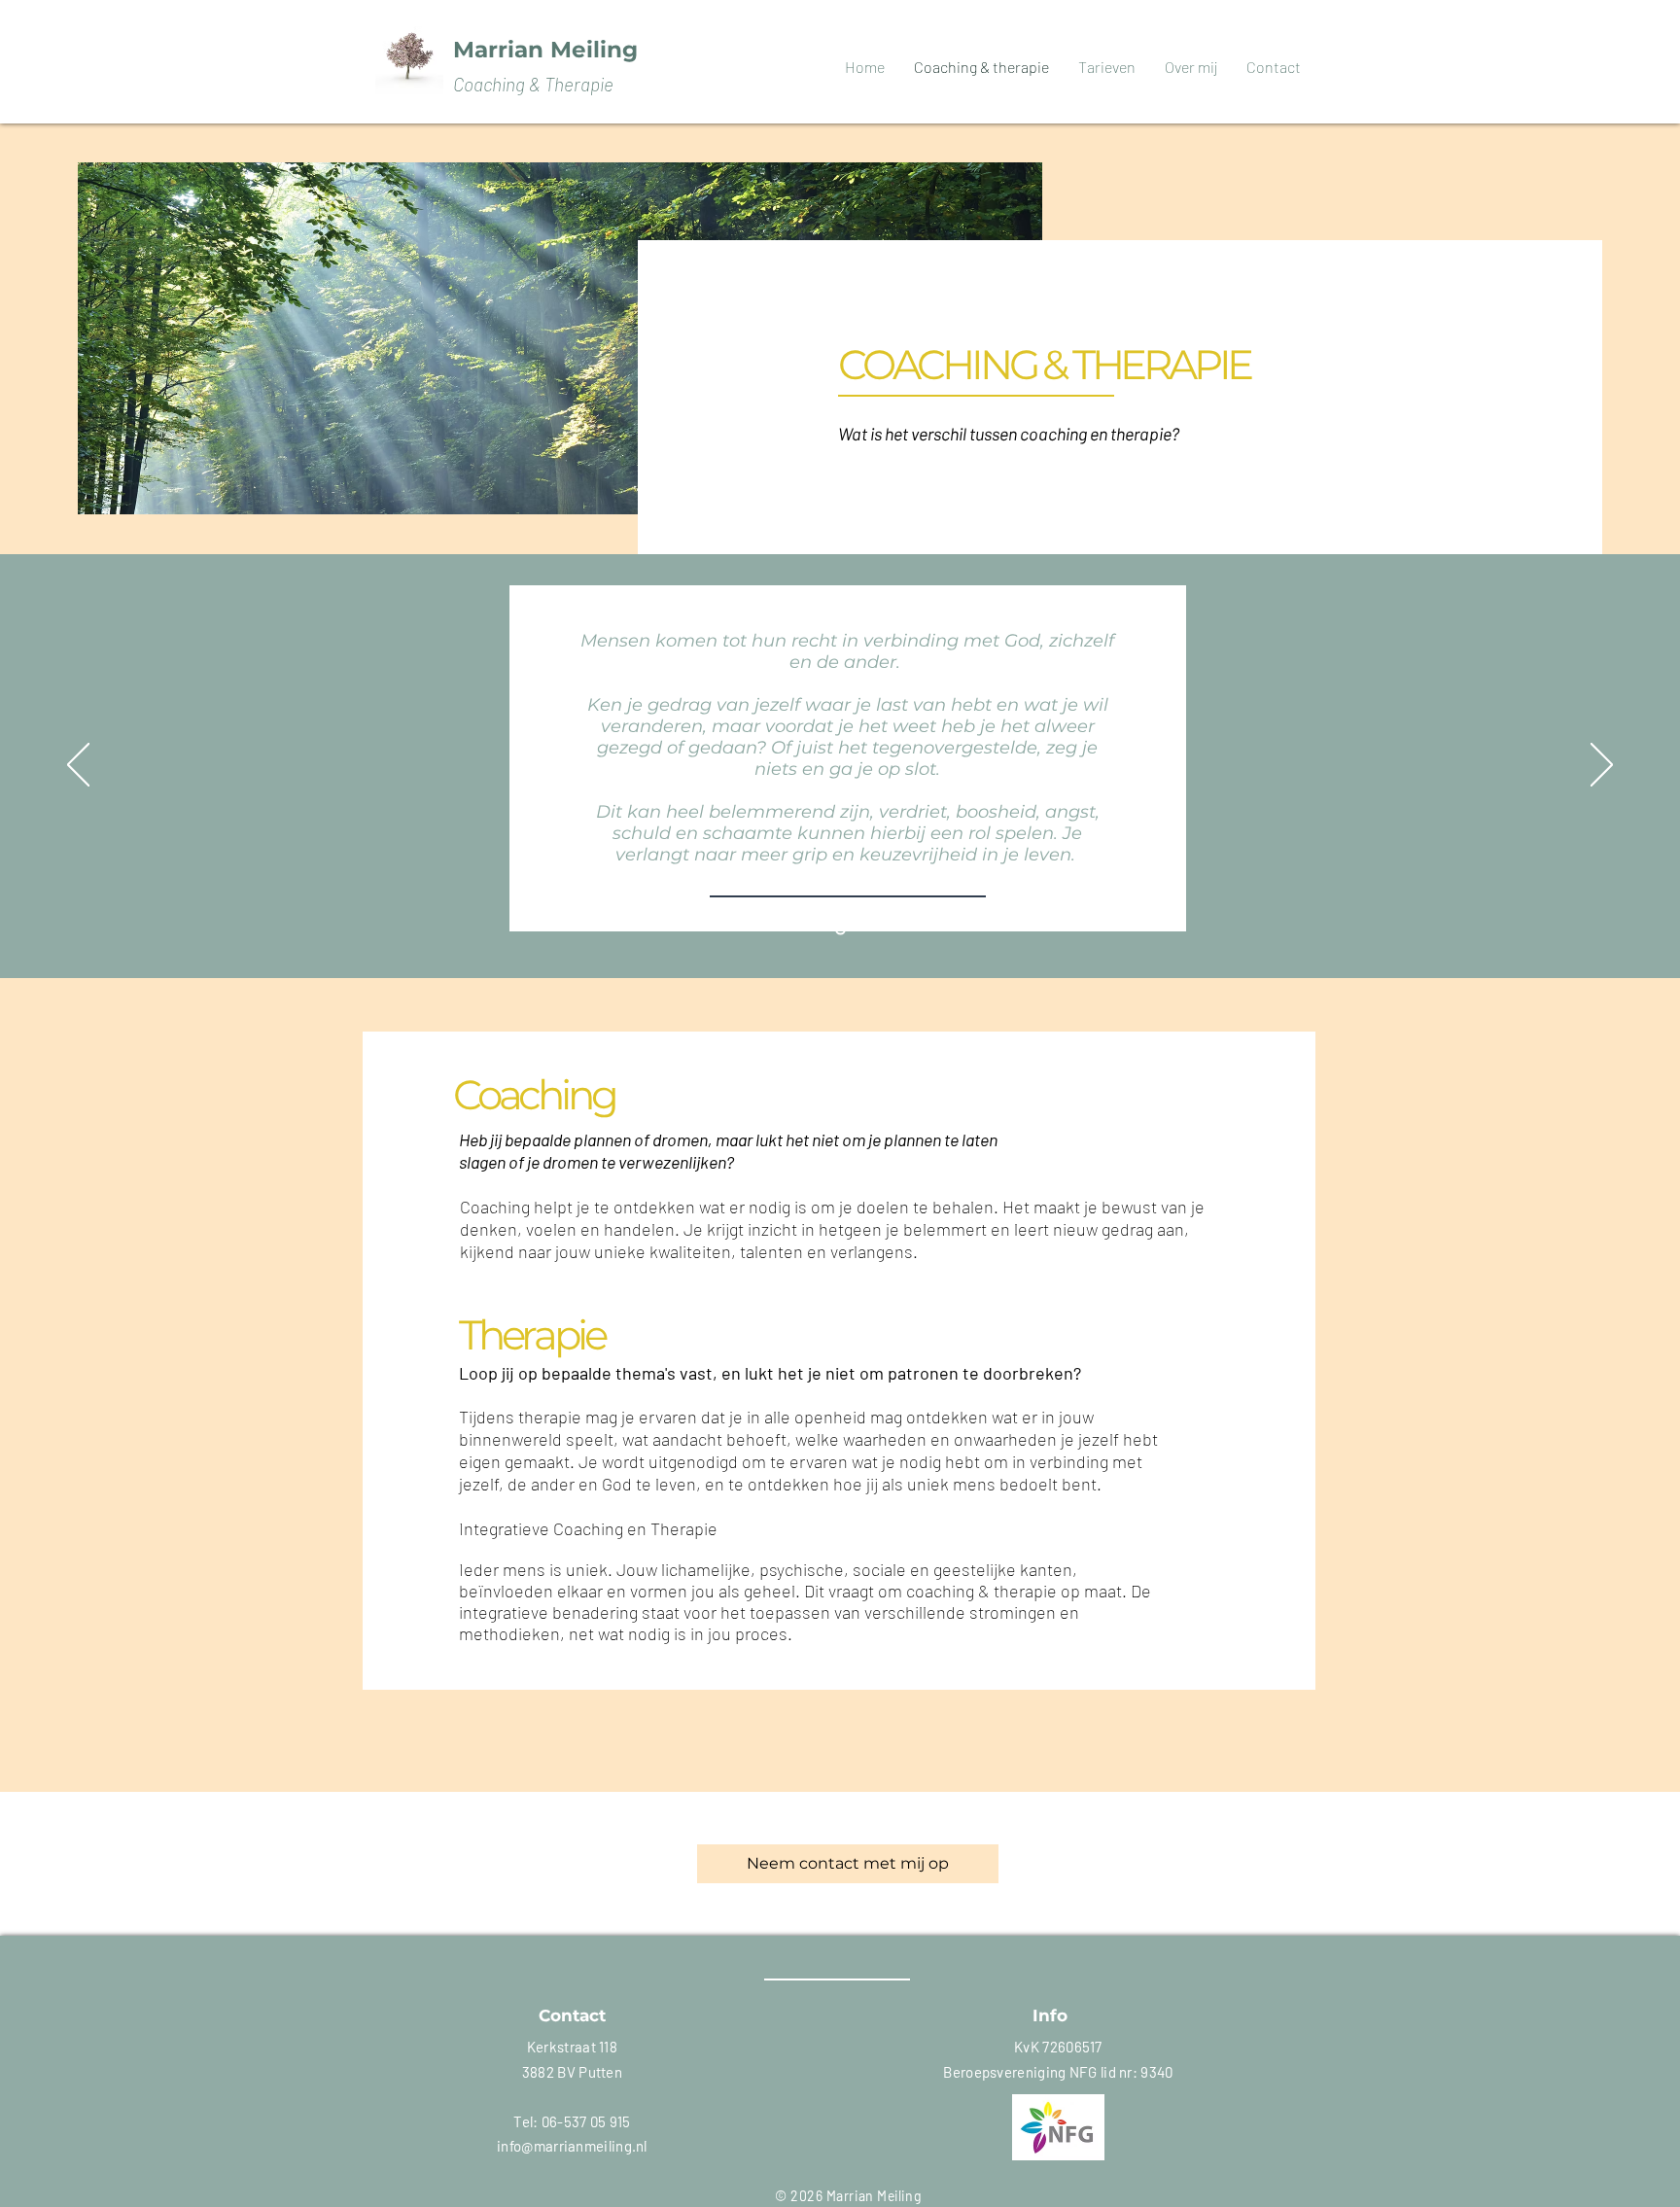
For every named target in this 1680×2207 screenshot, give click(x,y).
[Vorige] (78, 766)
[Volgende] (1602, 766)
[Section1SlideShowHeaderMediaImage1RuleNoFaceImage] (840, 930)
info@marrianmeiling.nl (572, 2146)
